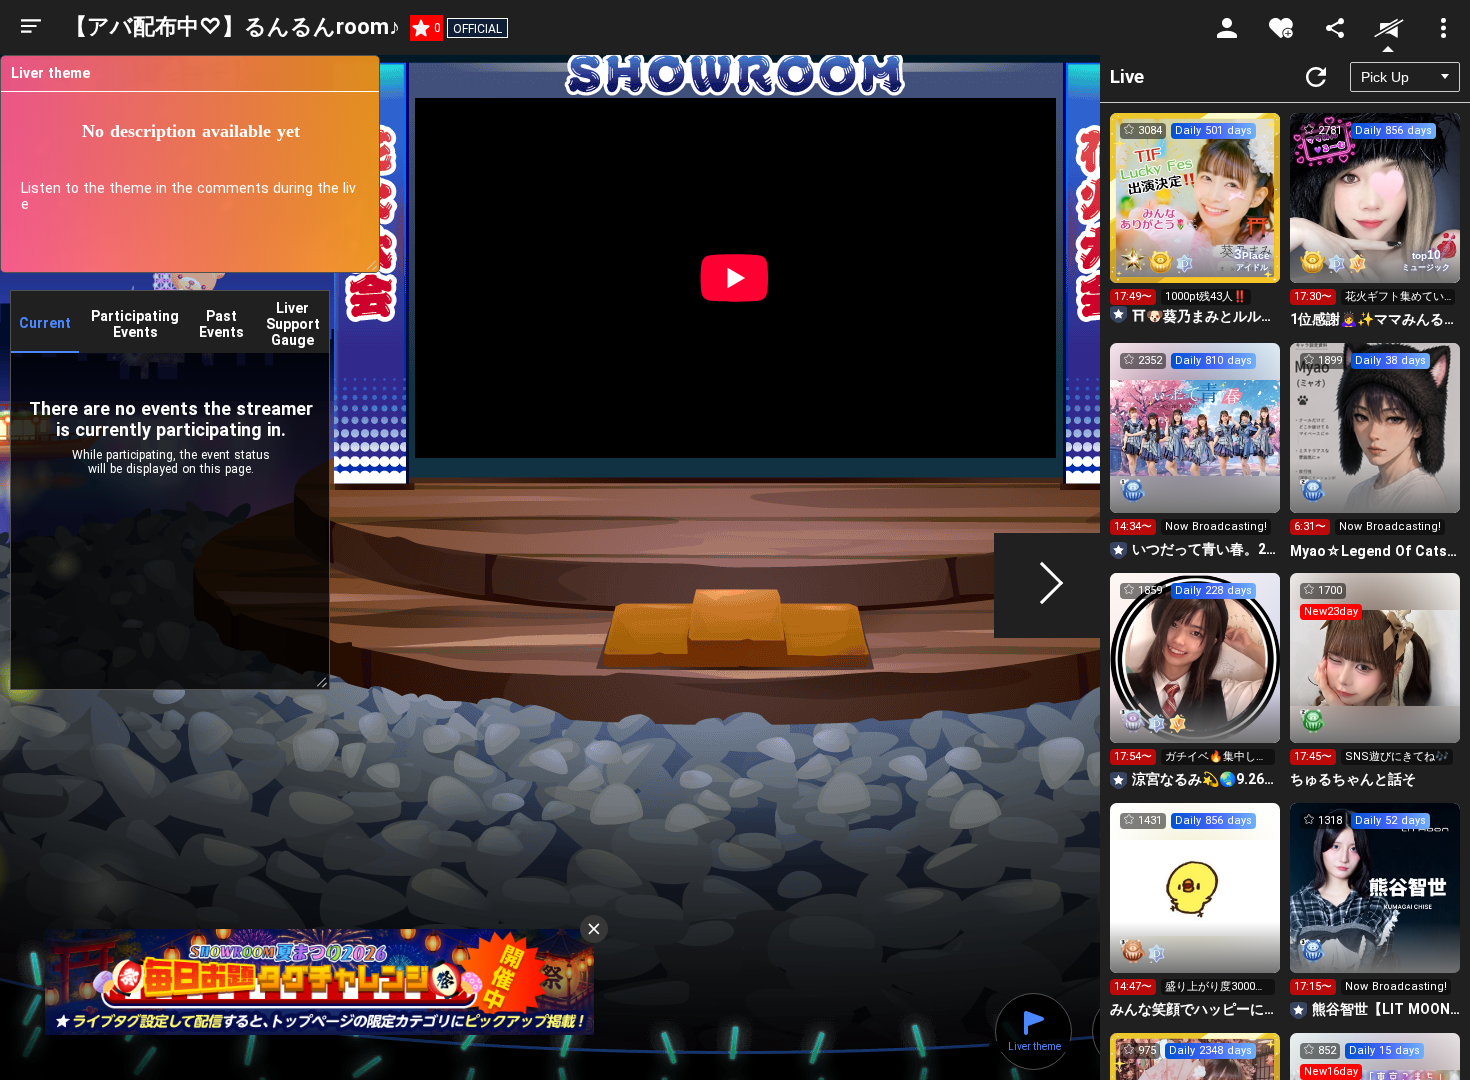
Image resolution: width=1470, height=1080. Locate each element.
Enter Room (1195, 216)
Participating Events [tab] (135, 324)
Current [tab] (45, 323)
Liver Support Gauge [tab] (293, 324)
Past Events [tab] (221, 324)
